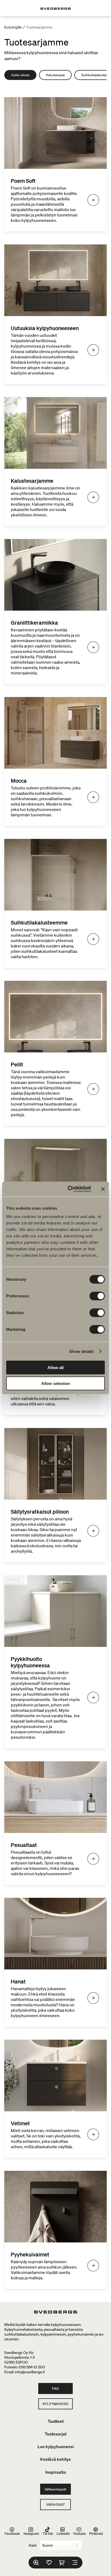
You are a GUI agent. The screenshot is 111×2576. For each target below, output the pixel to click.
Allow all (55, 1368)
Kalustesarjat (55, 75)
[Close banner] (103, 1189)
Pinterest (96, 2533)
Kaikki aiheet (20, 75)
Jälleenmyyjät (55, 2489)
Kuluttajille (13, 27)
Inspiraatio (56, 2472)
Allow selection (56, 1383)
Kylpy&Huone (56, 2404)
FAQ (55, 2388)
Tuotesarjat (56, 2434)
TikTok (48, 2533)
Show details (81, 1351)
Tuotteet (56, 2421)
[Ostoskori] (62, 2563)
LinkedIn (63, 2533)
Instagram (31, 2533)
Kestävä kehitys (55, 2459)
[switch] (97, 1296)
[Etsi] (36, 2563)
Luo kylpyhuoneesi (56, 2446)
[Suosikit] (49, 2563)
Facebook (12, 2533)
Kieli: (33, 2545)
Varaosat (55, 2505)
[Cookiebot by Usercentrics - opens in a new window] (69, 1189)
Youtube (79, 2533)
